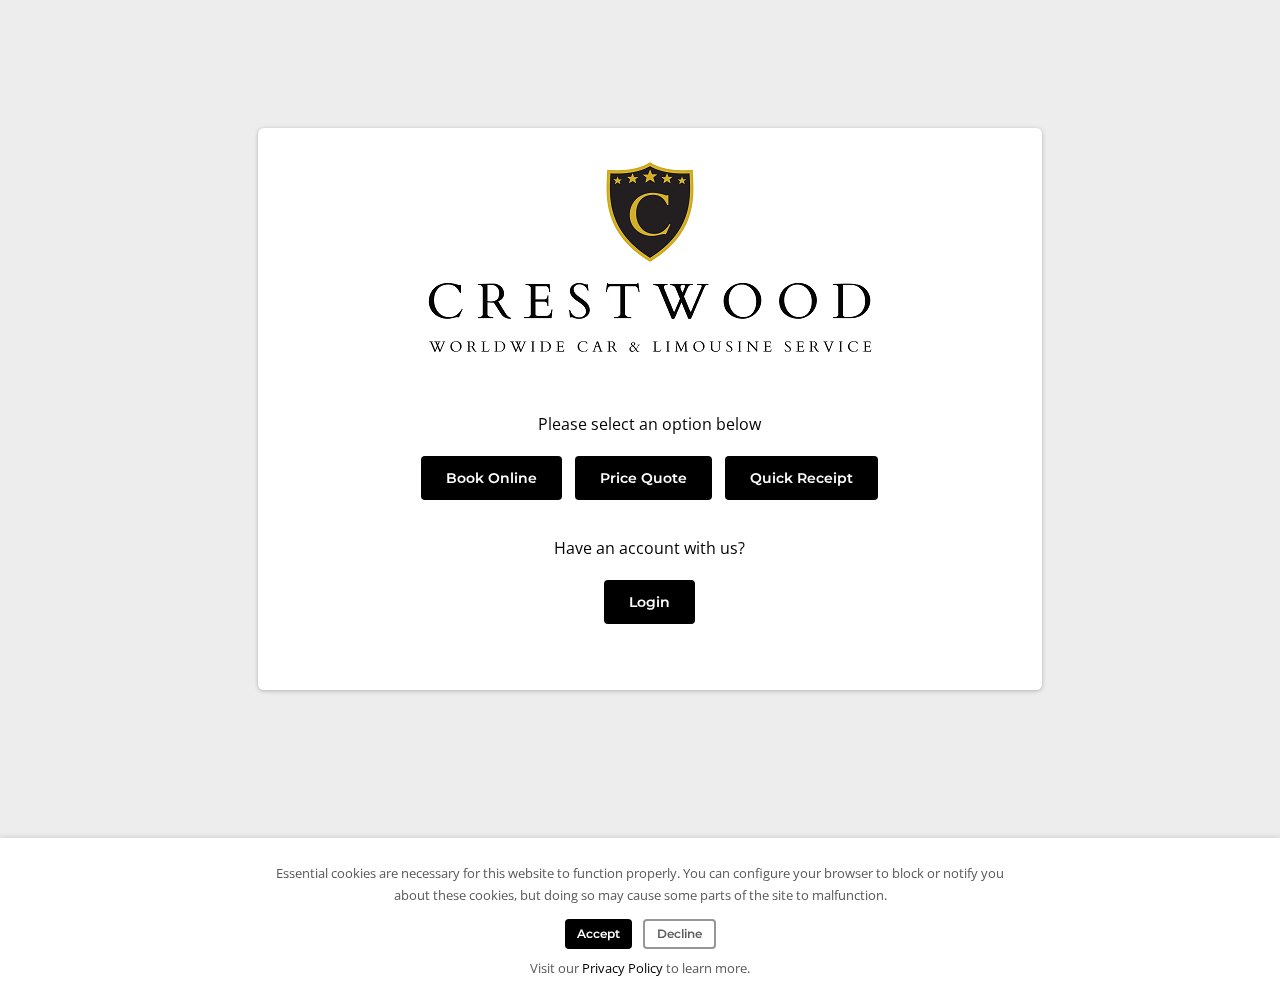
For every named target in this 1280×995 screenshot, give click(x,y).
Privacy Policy (622, 968)
